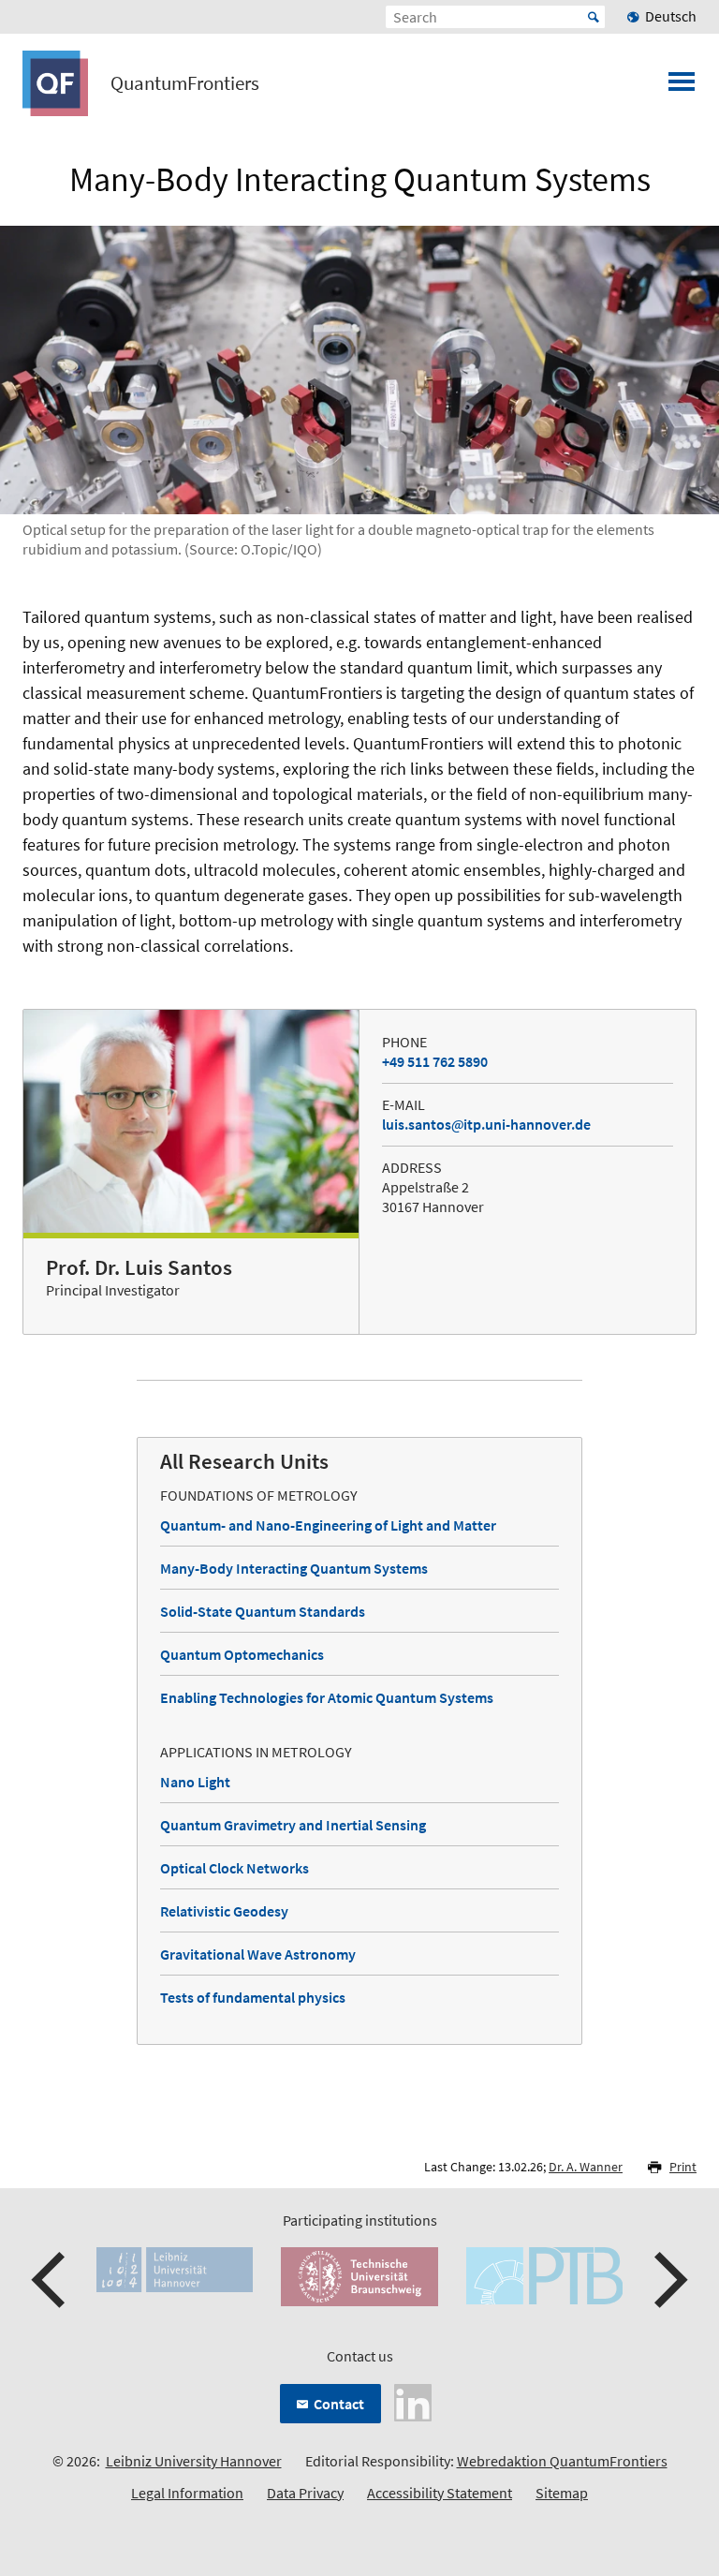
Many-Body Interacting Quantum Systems (294, 1568)
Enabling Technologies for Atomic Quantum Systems (327, 1697)
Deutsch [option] (671, 16)
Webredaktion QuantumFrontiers (562, 2461)
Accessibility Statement (440, 2493)
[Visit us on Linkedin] (413, 2401)
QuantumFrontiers (185, 83)
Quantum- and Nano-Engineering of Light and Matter (328, 1525)
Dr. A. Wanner (586, 2167)
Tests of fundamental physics (253, 1997)
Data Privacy (305, 2493)
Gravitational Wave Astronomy (258, 1954)
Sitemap (562, 2493)
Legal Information (187, 2493)
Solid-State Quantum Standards (263, 1611)
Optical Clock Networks (235, 1868)
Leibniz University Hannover (194, 2461)
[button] (51, 2280)
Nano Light (195, 1782)
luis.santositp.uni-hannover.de (486, 1124)
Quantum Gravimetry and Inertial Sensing (293, 1825)
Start (594, 17)
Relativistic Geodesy (224, 1911)
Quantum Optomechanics (242, 1654)
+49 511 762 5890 (435, 1061)
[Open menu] (682, 87)
